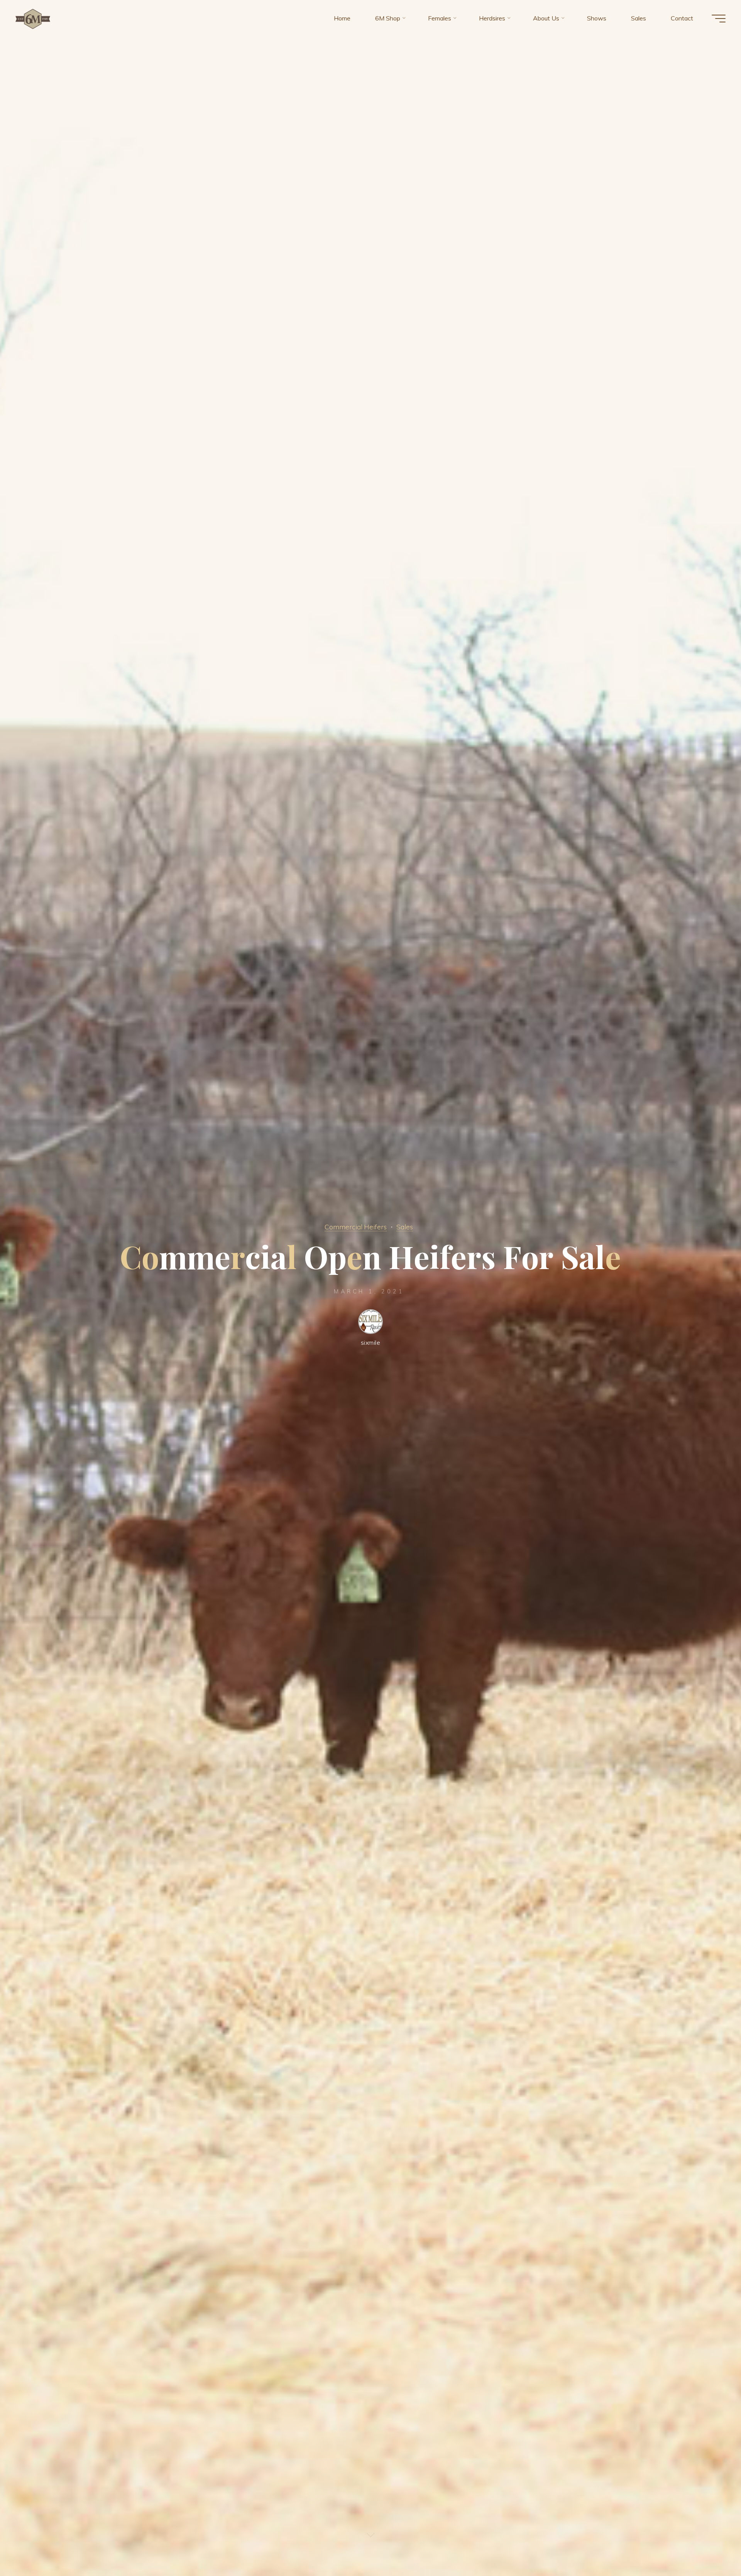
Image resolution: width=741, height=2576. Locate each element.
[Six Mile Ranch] (33, 18)
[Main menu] (719, 19)
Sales (405, 1227)
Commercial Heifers (356, 1227)
